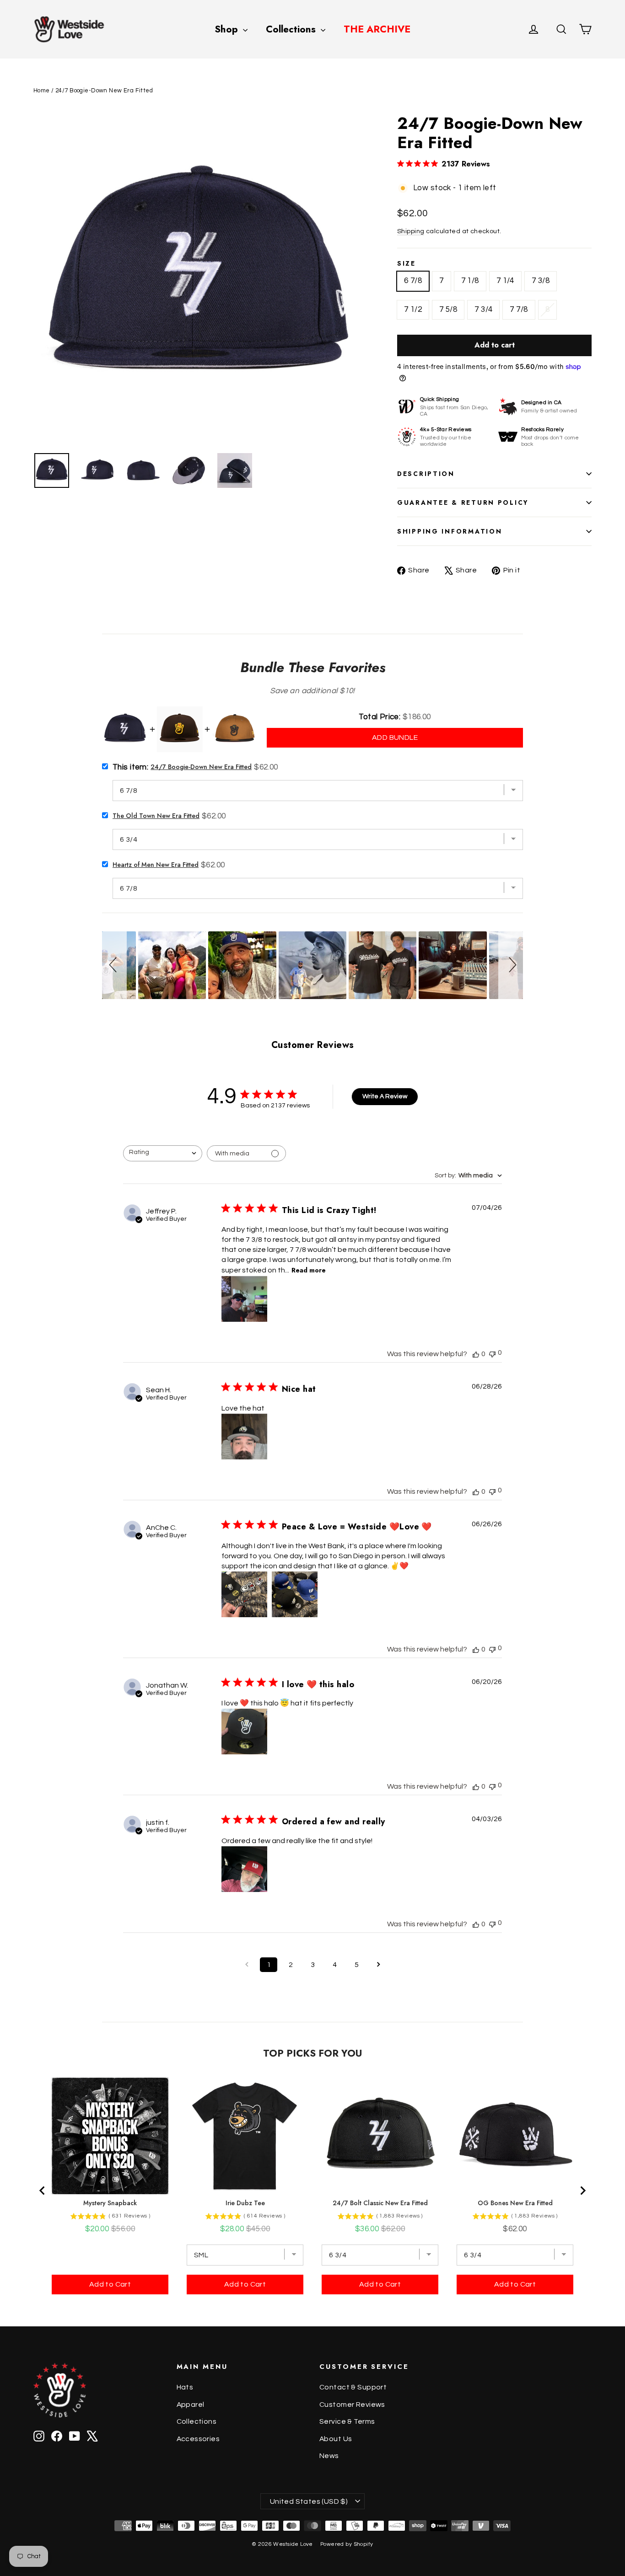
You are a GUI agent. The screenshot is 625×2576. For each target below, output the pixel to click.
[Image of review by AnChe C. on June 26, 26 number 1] (244, 1594)
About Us (336, 2439)
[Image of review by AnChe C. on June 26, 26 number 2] (295, 1594)
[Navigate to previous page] (247, 1965)
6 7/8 (413, 281)
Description (426, 474)
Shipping (411, 231)
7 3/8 (541, 281)
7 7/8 (519, 310)
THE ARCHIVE (377, 29)
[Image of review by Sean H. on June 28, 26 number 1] (244, 1437)
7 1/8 (470, 281)
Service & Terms (347, 2421)
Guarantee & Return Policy (463, 502)
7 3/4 (483, 310)
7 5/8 (448, 310)
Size (407, 263)
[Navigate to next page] (378, 1965)
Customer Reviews (352, 2405)
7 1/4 (505, 281)
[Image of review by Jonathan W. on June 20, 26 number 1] (244, 1732)
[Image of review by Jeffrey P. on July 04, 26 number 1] (244, 1299)
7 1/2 (413, 310)
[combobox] (163, 1153)
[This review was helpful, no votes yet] (476, 1354)
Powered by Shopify (347, 2544)
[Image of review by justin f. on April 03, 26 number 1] (244, 1869)
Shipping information (450, 531)
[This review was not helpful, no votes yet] (492, 1353)
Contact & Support (353, 2387)
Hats (185, 2387)
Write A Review (385, 1096)
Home (42, 91)
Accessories (198, 2439)
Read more (309, 1270)
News (329, 2456)
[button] (114, 965)
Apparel (191, 2405)
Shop (228, 29)
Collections (292, 29)
